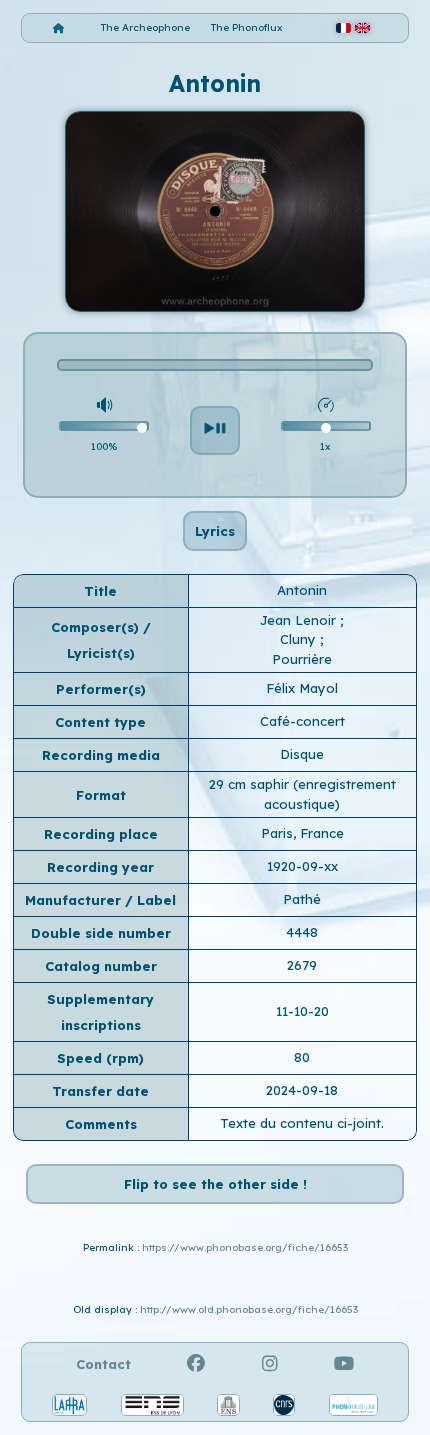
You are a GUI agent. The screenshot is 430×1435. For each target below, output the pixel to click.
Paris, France (302, 833)
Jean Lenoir (300, 620)
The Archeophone (145, 27)
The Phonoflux (247, 27)
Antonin (302, 590)
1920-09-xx (302, 866)
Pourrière (302, 659)
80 (302, 1057)
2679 (302, 965)
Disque (302, 754)
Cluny (300, 639)
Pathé (302, 899)
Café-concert (302, 721)
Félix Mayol (302, 688)
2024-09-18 (302, 1090)
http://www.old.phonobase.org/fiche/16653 (249, 1309)
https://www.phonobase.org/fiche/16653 (245, 1247)
